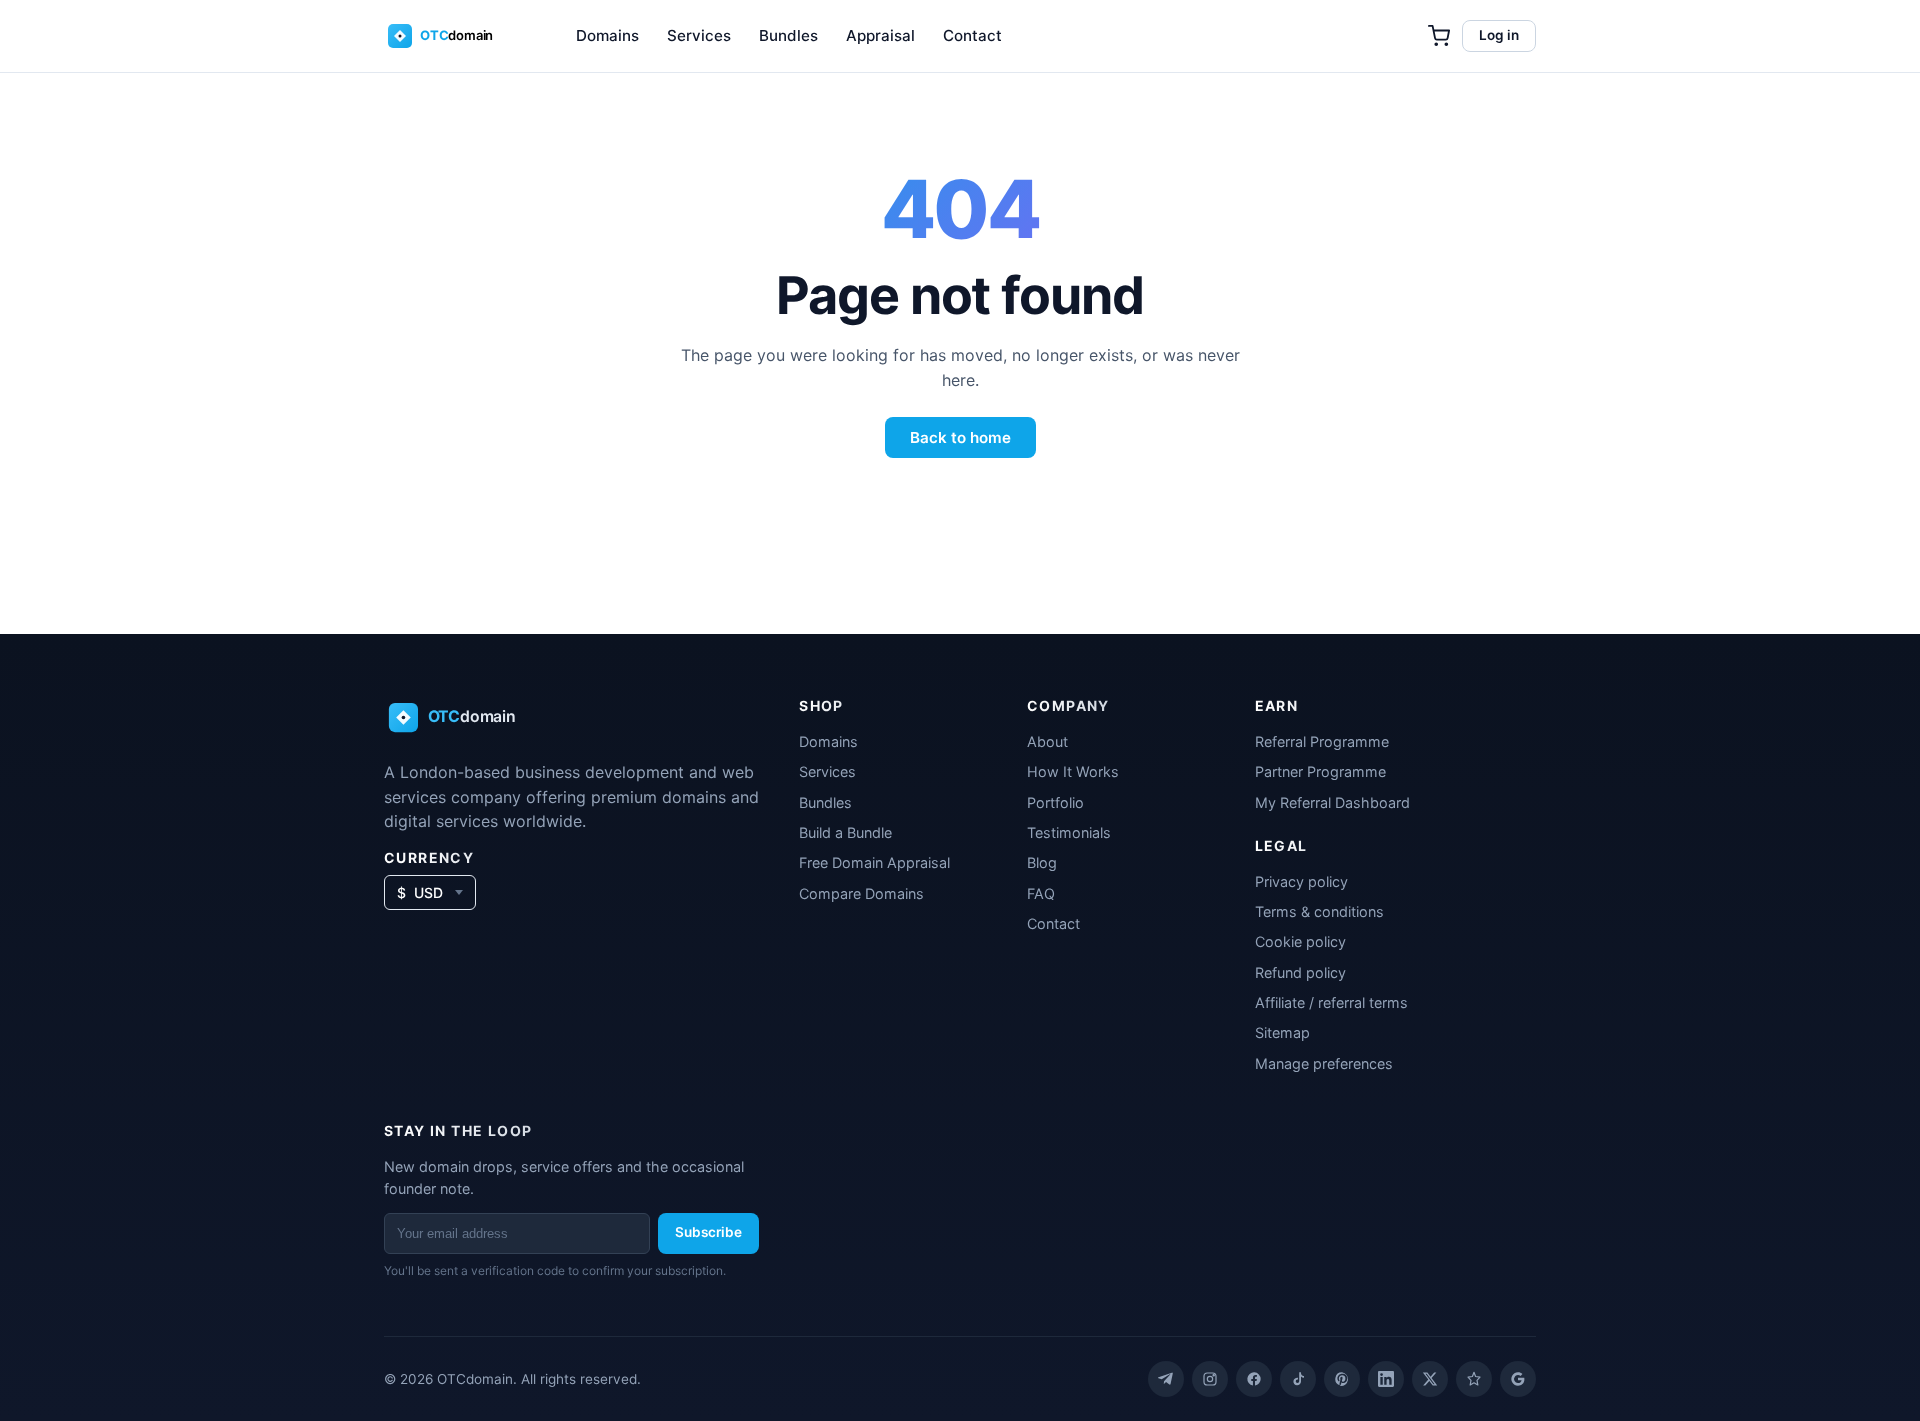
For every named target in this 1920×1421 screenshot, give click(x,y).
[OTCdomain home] (454, 36)
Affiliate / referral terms (1331, 1002)
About (1047, 741)
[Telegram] (1166, 1379)
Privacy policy (1301, 881)
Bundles (788, 35)
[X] (1430, 1379)
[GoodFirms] (1474, 1379)
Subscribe (708, 1232)
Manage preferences (1324, 1063)
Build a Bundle (845, 832)
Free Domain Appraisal (874, 862)
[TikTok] (1298, 1379)
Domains (607, 35)
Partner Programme (1320, 771)
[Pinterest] (1342, 1379)
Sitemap (1282, 1032)
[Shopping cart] (1439, 36)
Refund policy (1300, 972)
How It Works (1073, 771)
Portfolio (1055, 802)
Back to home (960, 437)
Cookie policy (1300, 941)
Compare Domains (861, 893)
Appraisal (880, 35)
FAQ (1041, 893)
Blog (1042, 862)
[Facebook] (1254, 1379)
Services (699, 35)
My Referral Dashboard (1332, 802)
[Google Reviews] (1518, 1379)
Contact (972, 35)
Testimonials (1069, 832)
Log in (1499, 35)
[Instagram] (1210, 1379)
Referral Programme (1322, 741)
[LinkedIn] (1386, 1379)
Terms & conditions (1319, 911)
